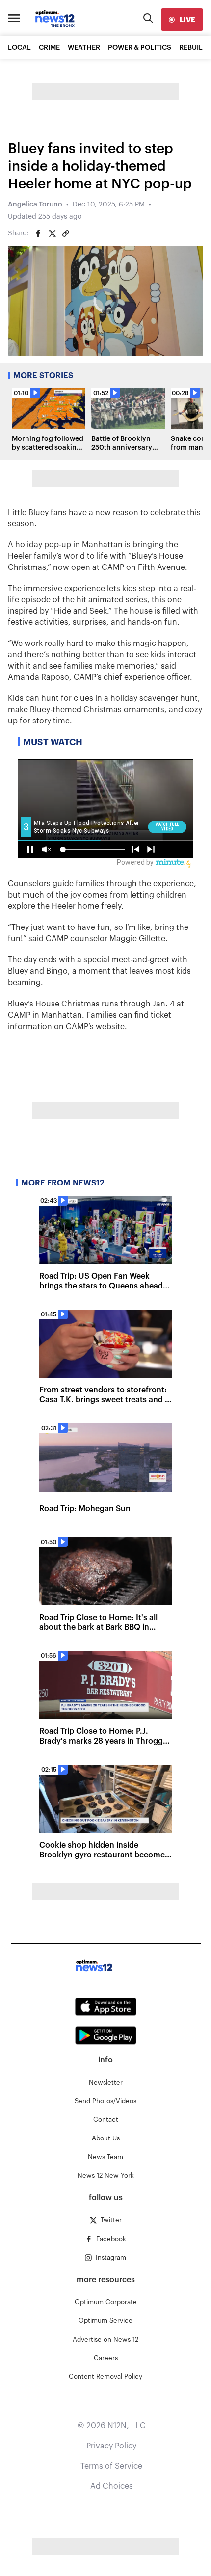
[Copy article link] (66, 233)
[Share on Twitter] (52, 233)
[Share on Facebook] (38, 233)
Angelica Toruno (35, 205)
